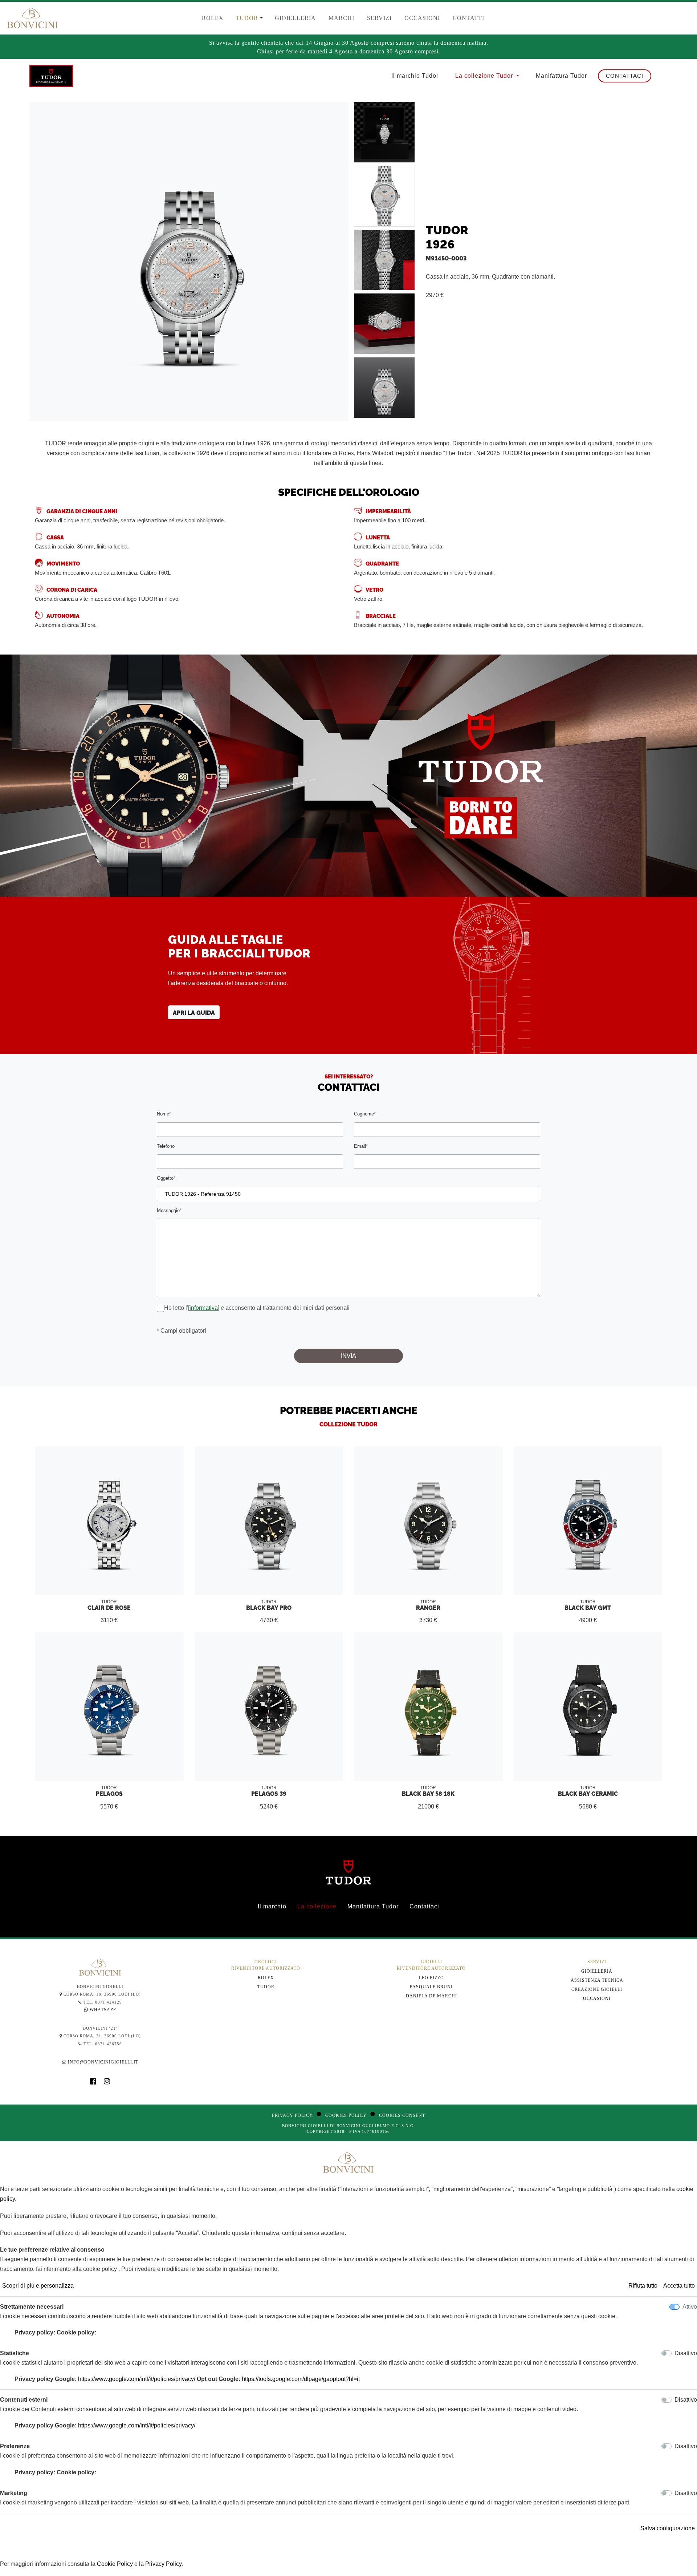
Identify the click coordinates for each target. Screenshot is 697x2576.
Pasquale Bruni (431, 1987)
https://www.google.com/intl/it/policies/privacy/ (137, 2379)
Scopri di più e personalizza (38, 2286)
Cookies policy (346, 2115)
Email (361, 1146)
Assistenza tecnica (597, 1980)
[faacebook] (97, 2082)
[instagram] (107, 2082)
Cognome (365, 1114)
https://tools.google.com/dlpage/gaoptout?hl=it (301, 2379)
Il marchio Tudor (415, 76)
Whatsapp (102, 2010)
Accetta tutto (679, 2286)
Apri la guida (194, 1012)
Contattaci (625, 76)
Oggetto (166, 1178)
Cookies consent (402, 2115)
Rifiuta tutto (643, 2286)
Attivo (690, 2307)
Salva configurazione (668, 2528)
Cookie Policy (115, 2564)
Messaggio (169, 1210)
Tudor (266, 1987)
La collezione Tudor (485, 76)
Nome (164, 1114)
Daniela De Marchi (431, 1996)
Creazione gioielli (597, 1989)
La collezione (317, 1906)
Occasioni (597, 1998)
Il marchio (272, 1906)
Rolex (266, 1978)
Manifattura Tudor (561, 76)
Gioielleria (597, 1971)
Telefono (166, 1146)
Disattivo (686, 2353)
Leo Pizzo (431, 1978)
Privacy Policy (292, 2115)
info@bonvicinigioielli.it (103, 2062)
